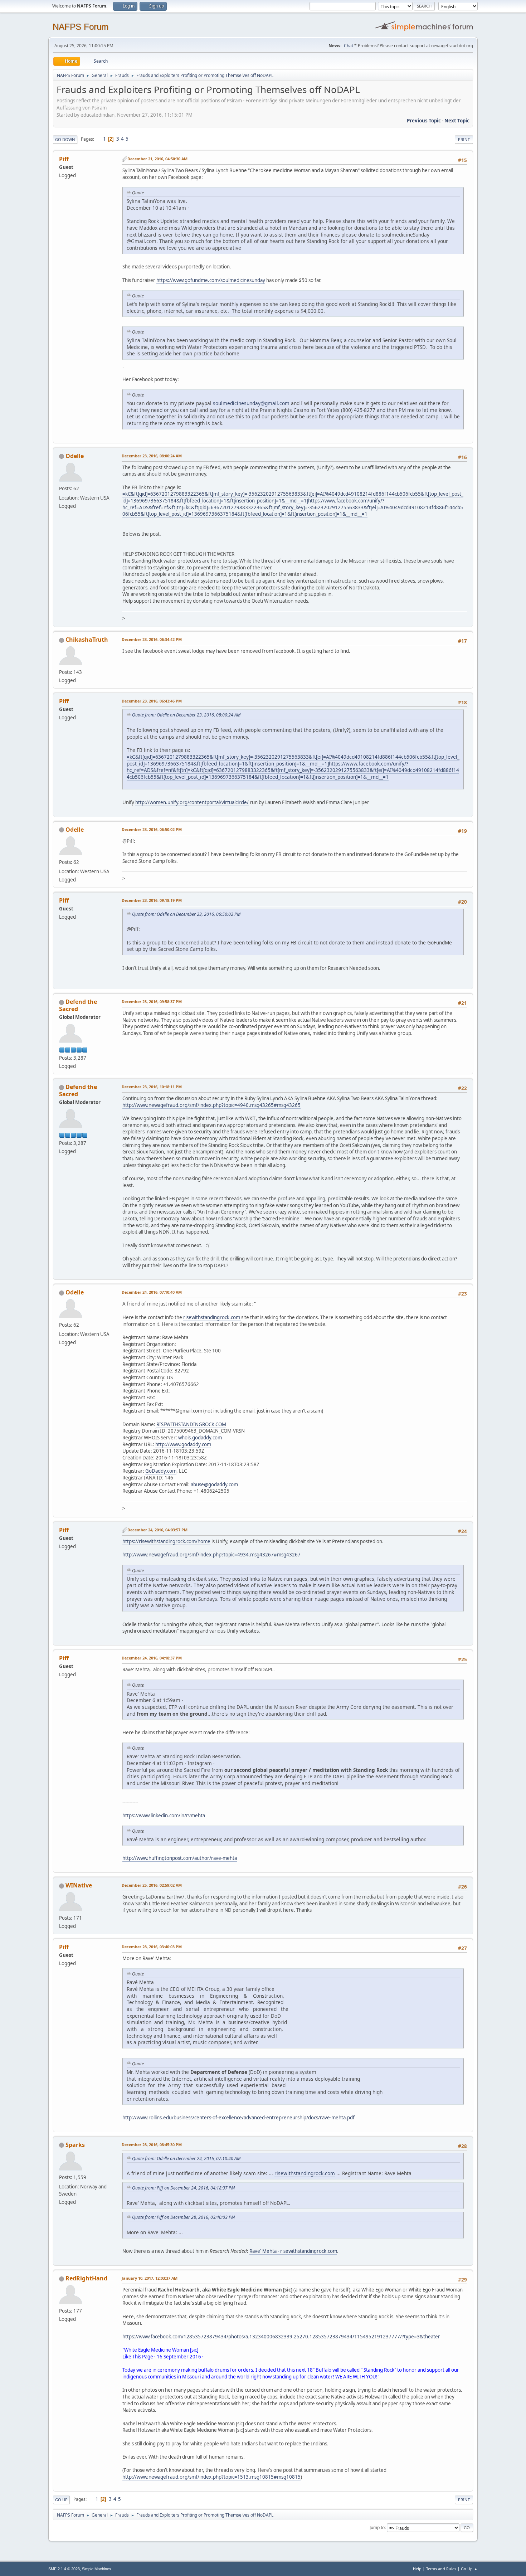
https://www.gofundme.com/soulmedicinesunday (211, 280)
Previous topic (424, 121)
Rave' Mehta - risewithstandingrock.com (293, 2251)
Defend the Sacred (78, 1005)
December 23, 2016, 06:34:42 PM (152, 639)
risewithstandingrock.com (212, 1317)
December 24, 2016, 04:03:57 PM (157, 1530)
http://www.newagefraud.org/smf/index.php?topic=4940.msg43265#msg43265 (211, 1105)
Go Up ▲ (469, 2569)
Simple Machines (97, 2569)
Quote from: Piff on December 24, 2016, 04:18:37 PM (183, 2188)
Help (417, 2569)
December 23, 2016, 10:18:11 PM (152, 1087)
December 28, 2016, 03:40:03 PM (152, 1947)
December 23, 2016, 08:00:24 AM (152, 456)
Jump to (377, 2528)
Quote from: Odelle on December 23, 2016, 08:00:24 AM (186, 715)
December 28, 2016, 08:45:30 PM (152, 2145)
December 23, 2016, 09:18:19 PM (152, 900)
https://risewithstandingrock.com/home (166, 1541)
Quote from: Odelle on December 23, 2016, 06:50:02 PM (186, 914)
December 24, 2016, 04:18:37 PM (152, 1658)
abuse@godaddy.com (214, 1484)
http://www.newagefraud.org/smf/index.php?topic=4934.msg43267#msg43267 (211, 1555)
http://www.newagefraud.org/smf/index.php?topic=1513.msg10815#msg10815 (211, 2477)
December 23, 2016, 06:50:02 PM (152, 829)
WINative (79, 1885)
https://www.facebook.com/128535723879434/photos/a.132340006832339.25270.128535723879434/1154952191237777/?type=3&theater (281, 2337)
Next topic (457, 121)
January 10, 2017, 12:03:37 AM (150, 2278)
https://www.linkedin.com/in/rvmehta (164, 1816)
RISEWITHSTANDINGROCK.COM (191, 1424)
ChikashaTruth (87, 640)
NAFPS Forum (81, 27)
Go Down (65, 139)
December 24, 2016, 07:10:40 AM (152, 1292)
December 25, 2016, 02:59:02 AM (152, 1885)
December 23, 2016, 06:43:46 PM (152, 701)
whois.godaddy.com (200, 1438)
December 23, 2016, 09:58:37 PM (152, 1002)
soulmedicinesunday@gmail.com (251, 403)
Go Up (61, 2500)
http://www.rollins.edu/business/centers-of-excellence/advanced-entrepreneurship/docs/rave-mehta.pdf (238, 2118)
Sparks (75, 2145)
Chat (349, 46)
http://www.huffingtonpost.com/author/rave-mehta (180, 1858)
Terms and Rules (441, 2569)
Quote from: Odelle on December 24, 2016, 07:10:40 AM (186, 2159)
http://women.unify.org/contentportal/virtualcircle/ (192, 802)
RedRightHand (86, 2278)
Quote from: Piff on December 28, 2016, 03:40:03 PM (183, 2217)
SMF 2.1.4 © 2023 (64, 2569)
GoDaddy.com (161, 1471)
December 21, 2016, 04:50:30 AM (157, 159)
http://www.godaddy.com (183, 1444)
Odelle (75, 456)
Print (464, 139)
